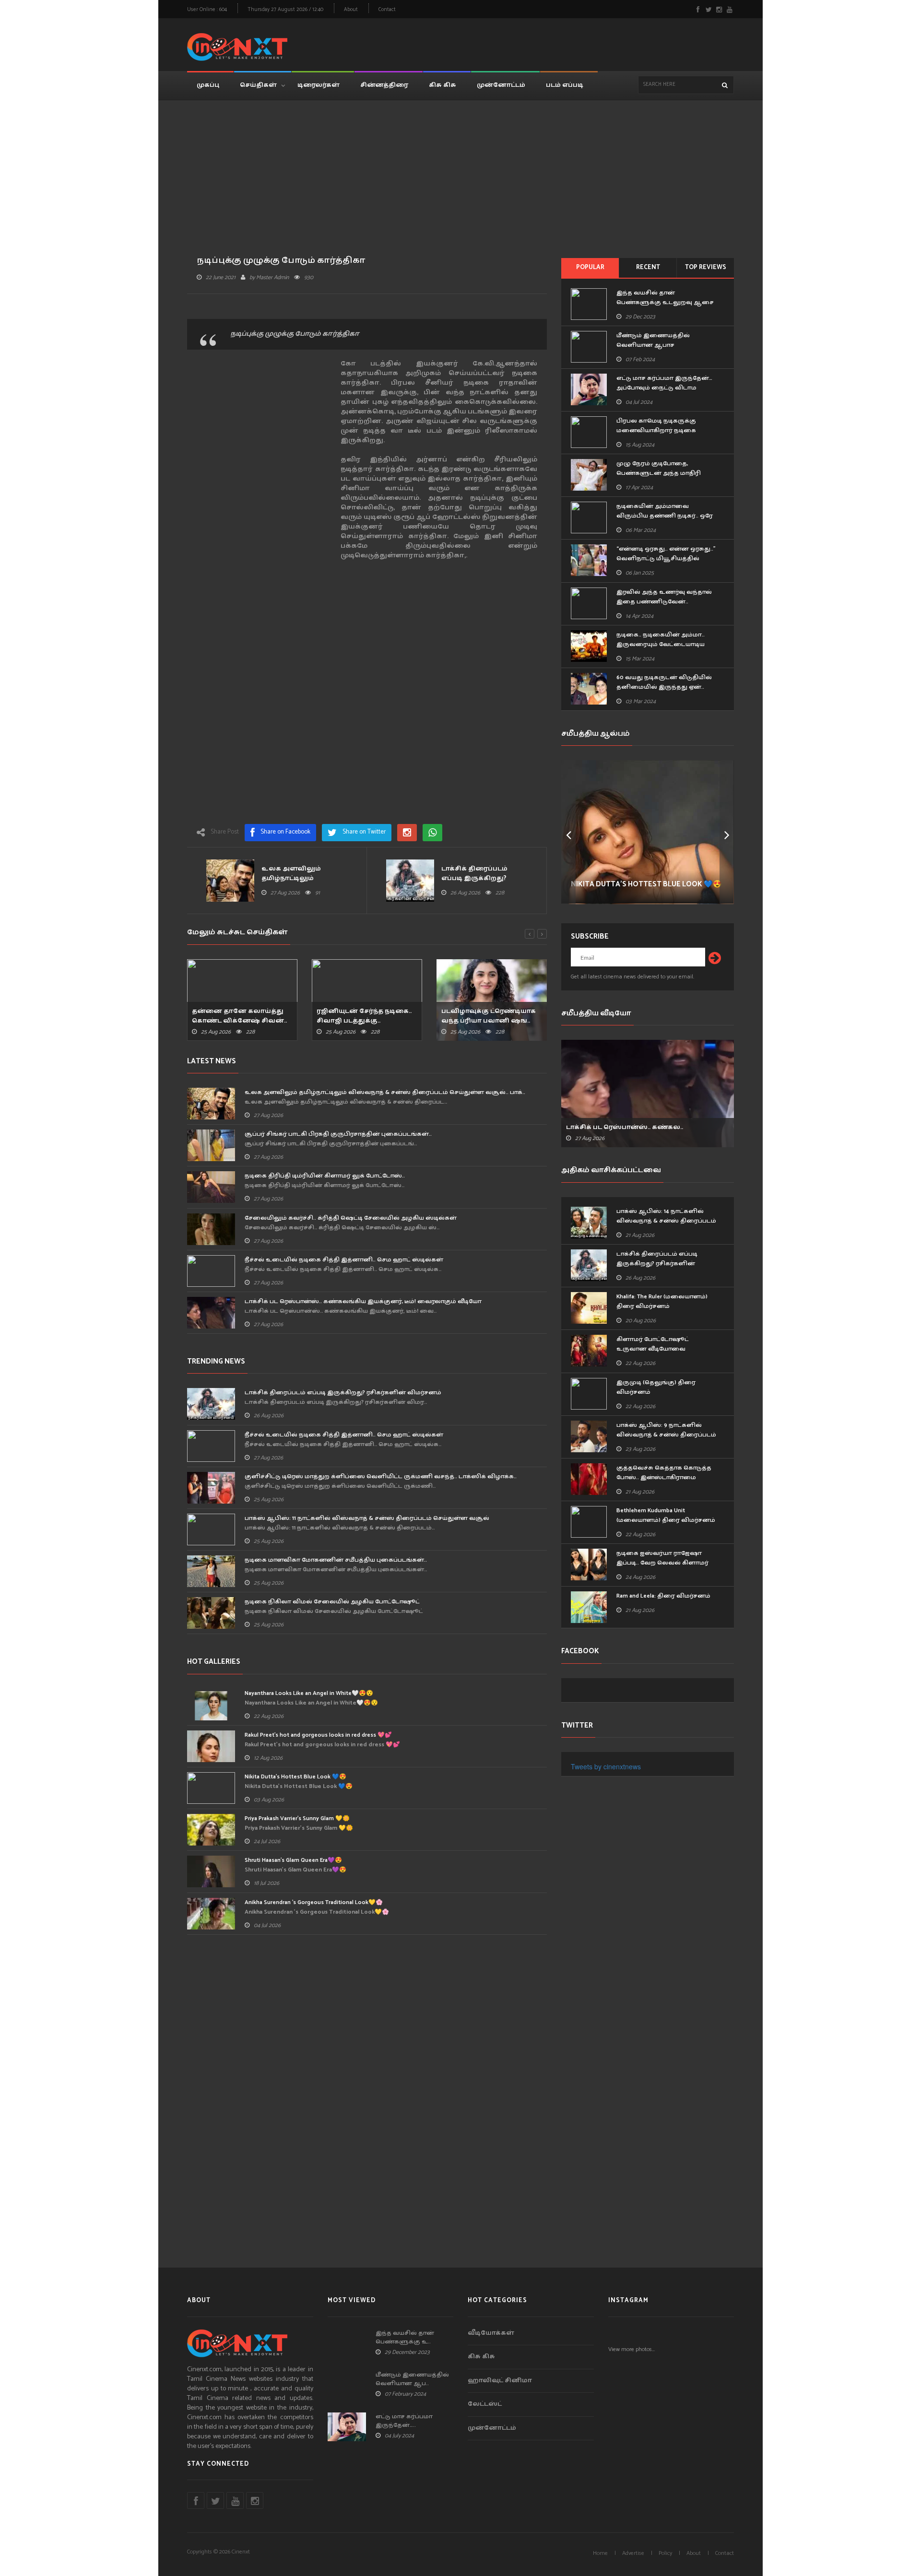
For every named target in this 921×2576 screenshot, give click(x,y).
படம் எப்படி (565, 85)
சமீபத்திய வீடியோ (596, 1013)
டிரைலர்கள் (319, 85)
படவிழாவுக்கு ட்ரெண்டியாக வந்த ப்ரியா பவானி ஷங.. (489, 1016)
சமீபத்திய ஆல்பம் (596, 734)
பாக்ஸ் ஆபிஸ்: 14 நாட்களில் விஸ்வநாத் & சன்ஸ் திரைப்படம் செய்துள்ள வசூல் (666, 1221)
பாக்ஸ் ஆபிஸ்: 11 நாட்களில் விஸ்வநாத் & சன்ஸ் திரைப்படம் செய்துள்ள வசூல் (367, 1518)
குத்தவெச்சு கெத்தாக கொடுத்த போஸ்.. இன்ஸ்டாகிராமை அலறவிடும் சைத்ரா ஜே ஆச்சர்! (664, 1477)
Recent (648, 267)
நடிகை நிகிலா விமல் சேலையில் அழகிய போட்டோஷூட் (332, 1602)
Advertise (633, 2553)
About (351, 10)
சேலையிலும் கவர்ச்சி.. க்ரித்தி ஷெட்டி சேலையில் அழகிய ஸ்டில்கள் (351, 1218)
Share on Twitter (364, 832)
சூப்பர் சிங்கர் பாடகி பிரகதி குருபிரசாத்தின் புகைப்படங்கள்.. (338, 1134)
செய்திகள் (258, 85)
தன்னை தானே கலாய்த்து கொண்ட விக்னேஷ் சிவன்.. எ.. (239, 1021)
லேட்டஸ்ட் (485, 2405)
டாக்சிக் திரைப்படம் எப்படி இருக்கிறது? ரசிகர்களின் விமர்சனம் (343, 1393)
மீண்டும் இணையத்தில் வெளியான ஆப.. (412, 2379)
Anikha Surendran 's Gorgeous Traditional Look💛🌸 (314, 1902)
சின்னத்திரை (384, 85)
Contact (387, 10)
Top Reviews (706, 267)
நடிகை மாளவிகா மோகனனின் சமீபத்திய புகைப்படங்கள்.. (336, 1560)
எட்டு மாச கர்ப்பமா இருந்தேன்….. (404, 2421)
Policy (665, 2553)
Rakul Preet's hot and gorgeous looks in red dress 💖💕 (318, 1735)
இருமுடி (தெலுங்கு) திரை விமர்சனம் (656, 1387)
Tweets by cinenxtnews (606, 1766)
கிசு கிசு (443, 85)
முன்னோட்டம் (501, 85)
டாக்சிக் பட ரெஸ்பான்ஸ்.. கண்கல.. (625, 1128)
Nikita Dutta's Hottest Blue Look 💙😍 (295, 1777)
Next (727, 832)
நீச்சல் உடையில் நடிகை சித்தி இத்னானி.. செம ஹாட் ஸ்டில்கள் (344, 1260)
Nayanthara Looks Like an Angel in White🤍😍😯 (309, 1693)
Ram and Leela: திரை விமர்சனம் (663, 1596)
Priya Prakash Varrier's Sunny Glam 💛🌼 (297, 1818)
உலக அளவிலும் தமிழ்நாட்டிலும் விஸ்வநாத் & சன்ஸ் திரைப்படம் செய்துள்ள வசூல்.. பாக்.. (385, 1092)
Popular (590, 267)
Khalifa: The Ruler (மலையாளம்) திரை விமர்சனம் (662, 1301)
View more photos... (632, 2349)
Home (600, 2553)
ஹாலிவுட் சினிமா (500, 2381)
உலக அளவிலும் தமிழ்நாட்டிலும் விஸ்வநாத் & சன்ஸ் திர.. (304, 879)
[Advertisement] (559, 43)
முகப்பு (208, 85)
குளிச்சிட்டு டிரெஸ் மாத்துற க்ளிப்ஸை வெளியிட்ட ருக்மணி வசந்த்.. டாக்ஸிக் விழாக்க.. (381, 1476)
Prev (568, 832)
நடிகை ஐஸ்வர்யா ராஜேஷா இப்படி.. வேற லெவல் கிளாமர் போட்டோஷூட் (662, 1563)
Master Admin (272, 277)
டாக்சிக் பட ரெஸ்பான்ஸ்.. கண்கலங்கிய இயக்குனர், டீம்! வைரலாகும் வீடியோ (363, 1301)
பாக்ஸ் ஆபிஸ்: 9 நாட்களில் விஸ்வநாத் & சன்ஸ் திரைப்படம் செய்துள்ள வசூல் (666, 1435)
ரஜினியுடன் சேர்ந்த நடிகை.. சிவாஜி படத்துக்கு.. (364, 1016)
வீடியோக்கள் (491, 2334)
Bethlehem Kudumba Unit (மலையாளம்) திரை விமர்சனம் (666, 1515)
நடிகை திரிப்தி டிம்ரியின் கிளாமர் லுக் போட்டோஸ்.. (325, 1176)
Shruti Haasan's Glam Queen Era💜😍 (293, 1860)
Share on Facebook (285, 832)
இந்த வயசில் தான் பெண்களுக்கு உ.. (405, 2338)
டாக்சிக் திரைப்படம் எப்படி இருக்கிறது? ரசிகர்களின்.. (474, 879)
